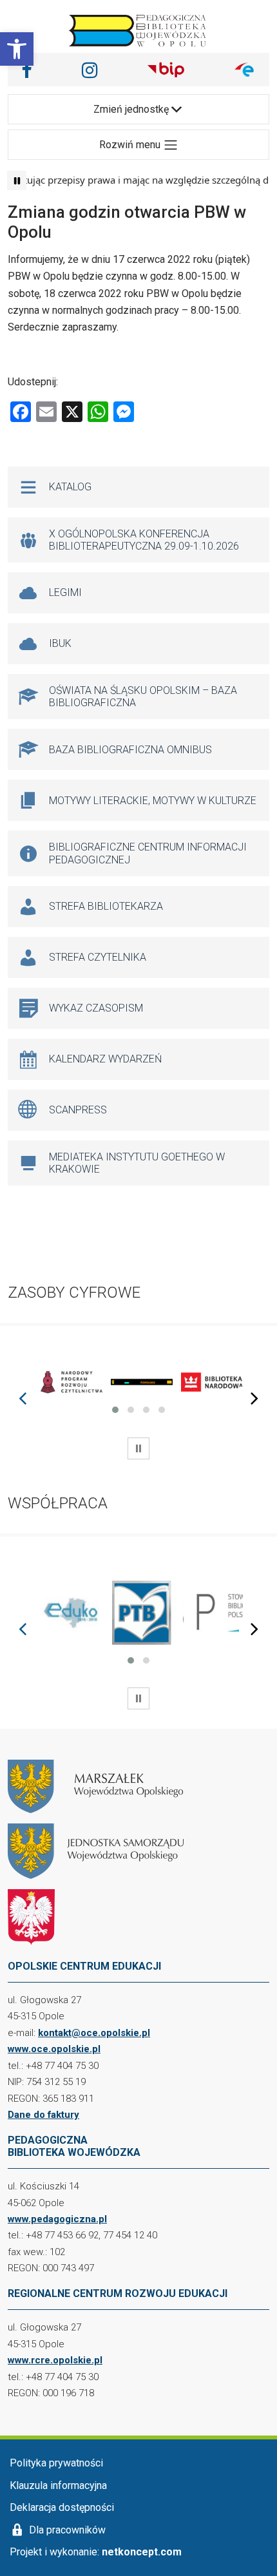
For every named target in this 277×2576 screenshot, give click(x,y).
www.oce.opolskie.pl (54, 2049)
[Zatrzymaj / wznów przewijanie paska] (17, 180)
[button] (17, 49)
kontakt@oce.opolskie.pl (94, 2033)
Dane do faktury (43, 2115)
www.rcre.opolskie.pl (55, 2360)
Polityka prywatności (56, 2463)
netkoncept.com (142, 2552)
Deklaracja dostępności (62, 2507)
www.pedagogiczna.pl (57, 2219)
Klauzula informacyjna (58, 2485)
